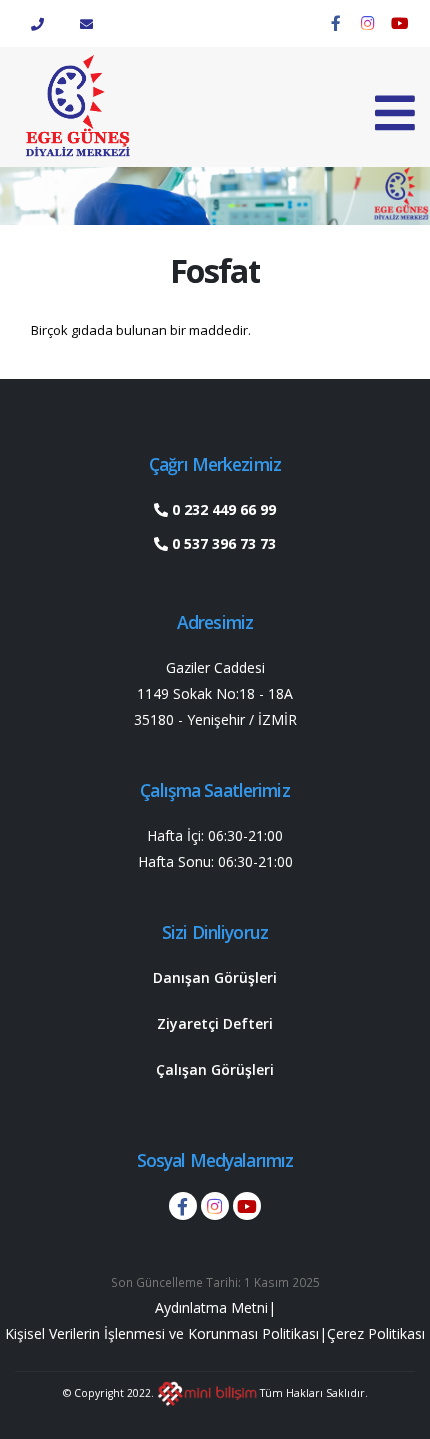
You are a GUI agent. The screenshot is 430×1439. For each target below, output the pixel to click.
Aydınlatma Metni (211, 1307)
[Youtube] (400, 23)
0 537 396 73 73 (222, 543)
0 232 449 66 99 (222, 509)
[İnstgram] (368, 23)
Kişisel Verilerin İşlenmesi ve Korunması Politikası (162, 1333)
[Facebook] (336, 23)
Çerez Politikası (376, 1333)
